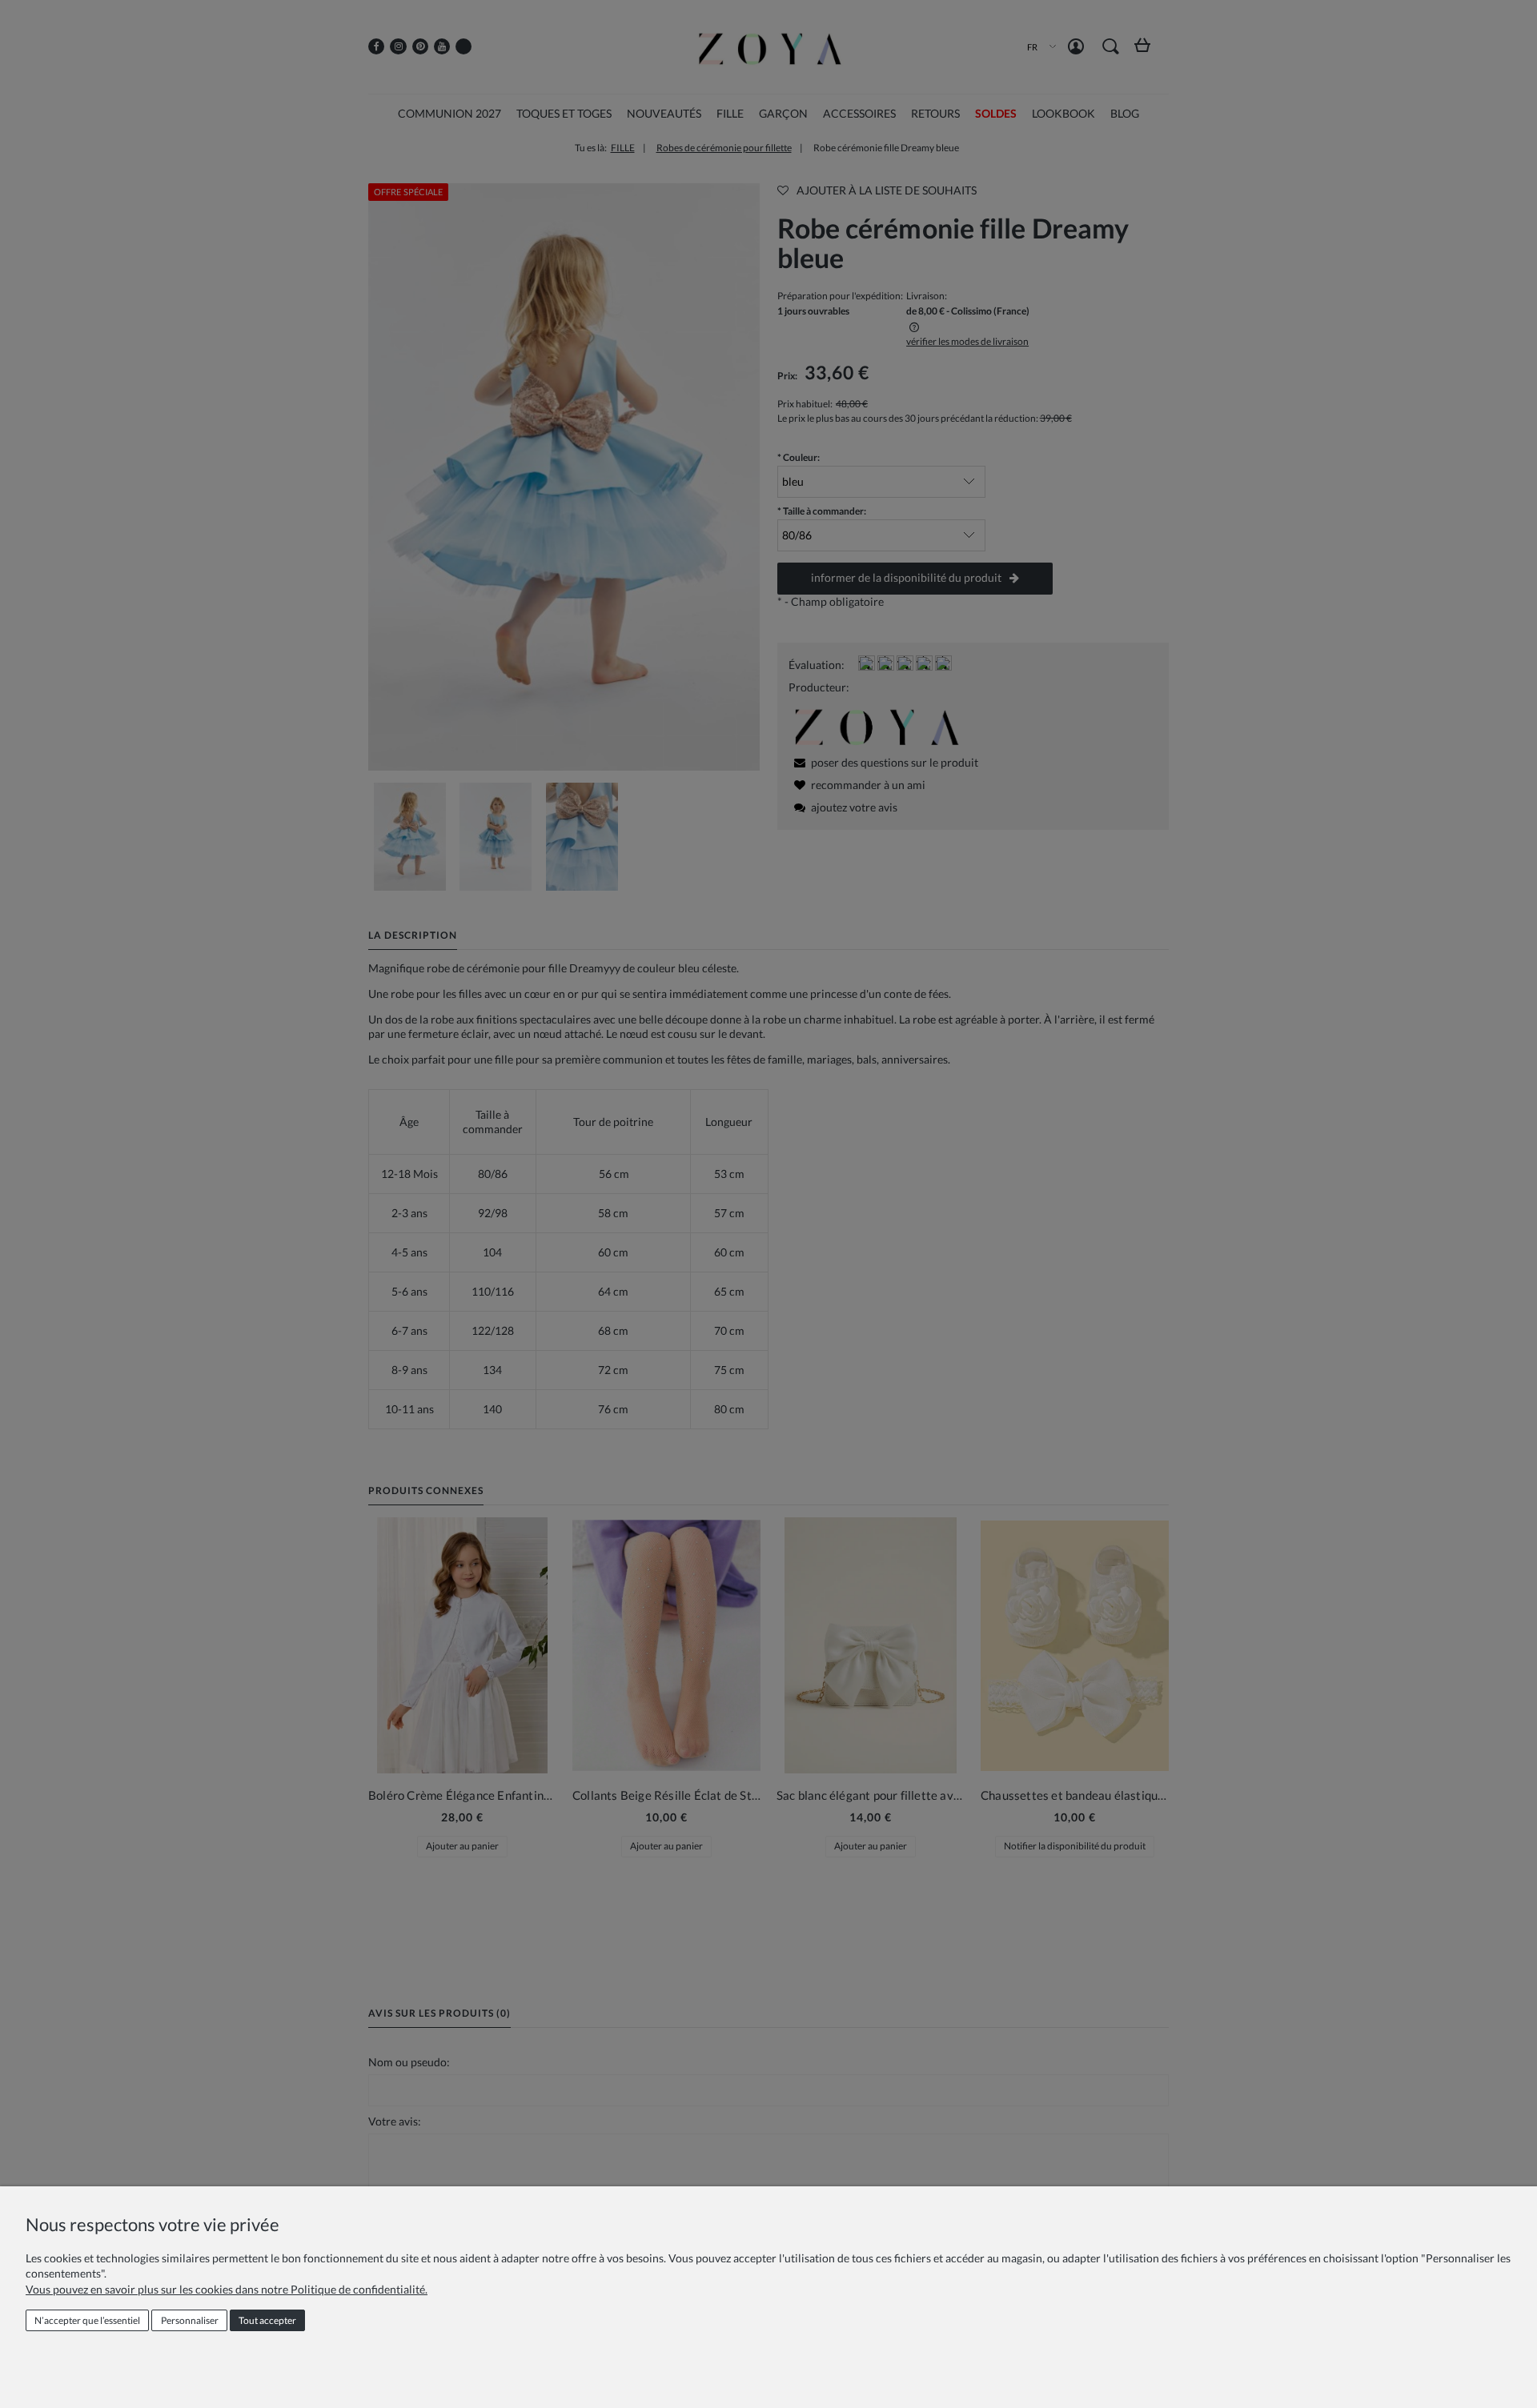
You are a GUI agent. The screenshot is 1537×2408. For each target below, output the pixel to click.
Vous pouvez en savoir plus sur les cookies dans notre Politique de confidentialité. (227, 2289)
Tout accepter (267, 2320)
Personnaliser (190, 2320)
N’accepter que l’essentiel (87, 2320)
